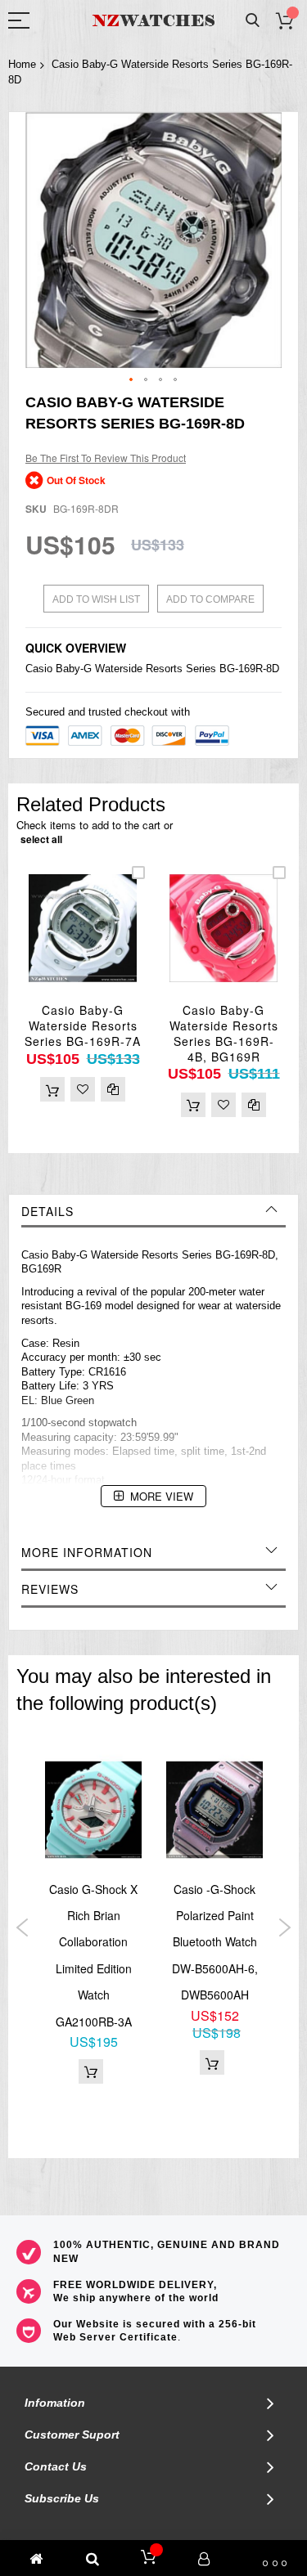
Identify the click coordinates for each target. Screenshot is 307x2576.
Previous (23, 1928)
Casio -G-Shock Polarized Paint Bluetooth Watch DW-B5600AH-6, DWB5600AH (215, 1942)
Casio (39, 669)
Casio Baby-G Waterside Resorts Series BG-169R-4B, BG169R (224, 1033)
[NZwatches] (154, 20)
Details (47, 1211)
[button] (132, 380)
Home (22, 64)
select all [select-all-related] (41, 839)
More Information (87, 1552)
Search (253, 21)
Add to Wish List (96, 599)
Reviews (50, 1589)
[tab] (153, 1211)
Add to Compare (210, 599)
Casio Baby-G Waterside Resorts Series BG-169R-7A (83, 1025)
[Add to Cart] (52, 1089)
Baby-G (74, 669)
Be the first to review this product (106, 458)
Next (284, 1928)
